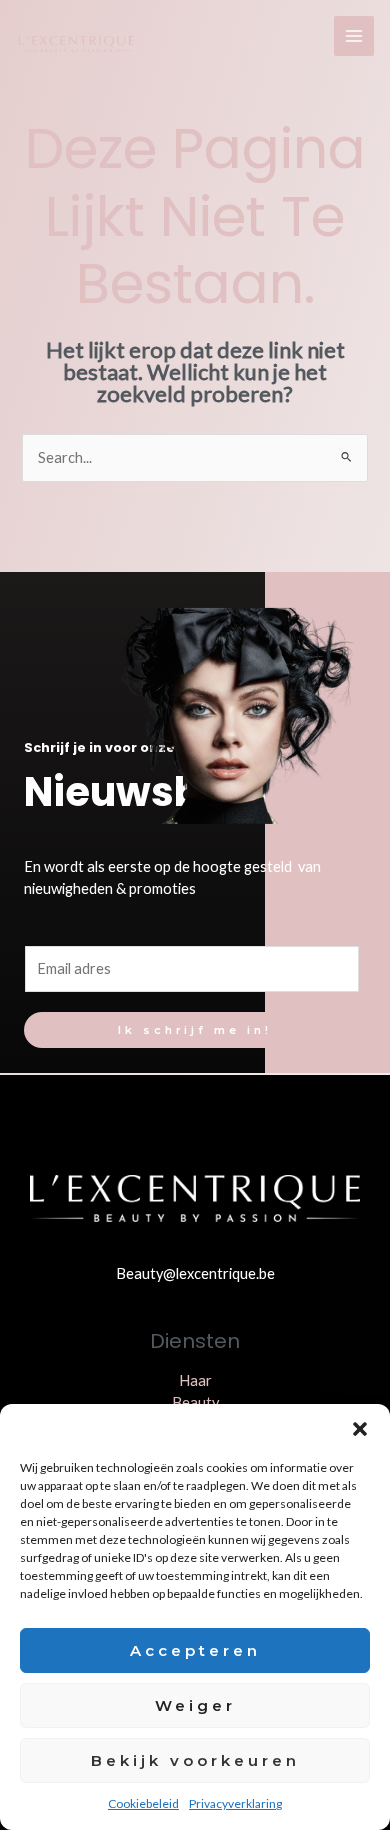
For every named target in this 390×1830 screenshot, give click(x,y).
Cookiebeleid (143, 1803)
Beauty (195, 1402)
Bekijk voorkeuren (195, 1760)
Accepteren (195, 1650)
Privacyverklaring (235, 1803)
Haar (195, 1380)
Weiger (195, 1705)
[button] (360, 1429)
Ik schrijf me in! (195, 1030)
